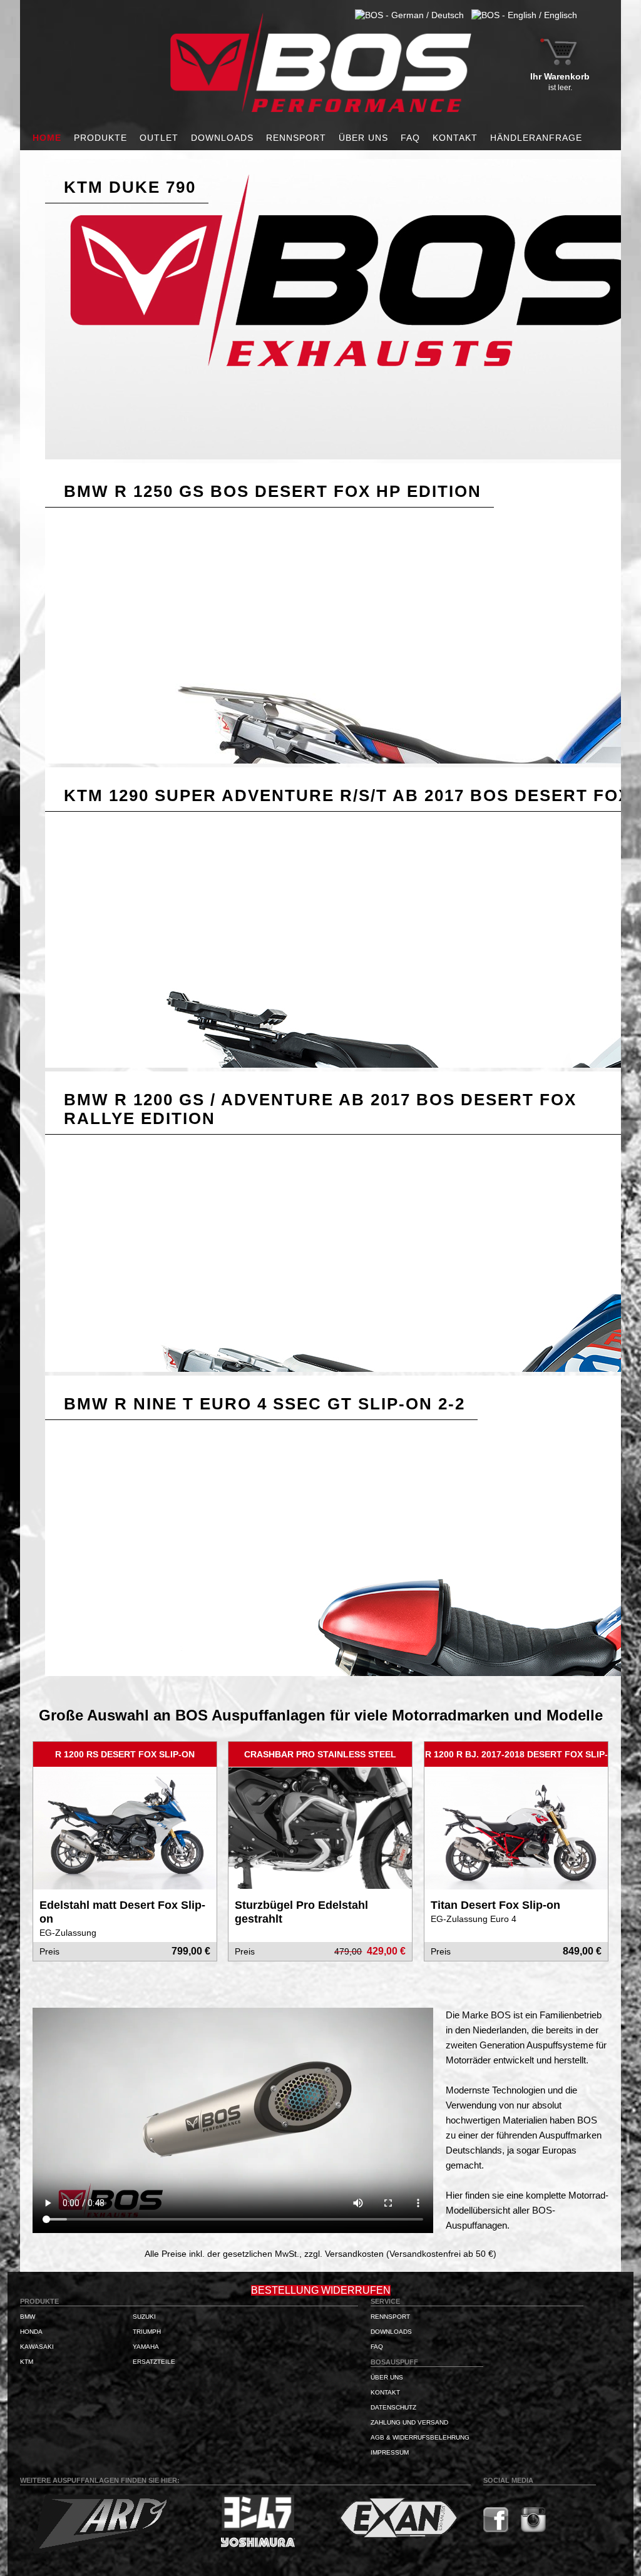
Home (47, 138)
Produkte (100, 138)
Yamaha (146, 2347)
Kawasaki (37, 2347)
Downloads (222, 138)
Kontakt (455, 138)
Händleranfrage (536, 138)
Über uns (363, 138)
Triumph (147, 2332)
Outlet (159, 138)
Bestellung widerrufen (321, 2290)
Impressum (390, 2452)
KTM (27, 2362)
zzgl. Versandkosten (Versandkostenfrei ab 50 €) (400, 2254)
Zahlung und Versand (409, 2422)
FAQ (410, 138)
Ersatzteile (154, 2362)
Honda (31, 2332)
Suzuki (144, 2317)
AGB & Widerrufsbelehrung (420, 2437)
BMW (28, 2317)
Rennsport (296, 138)
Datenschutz (393, 2407)
